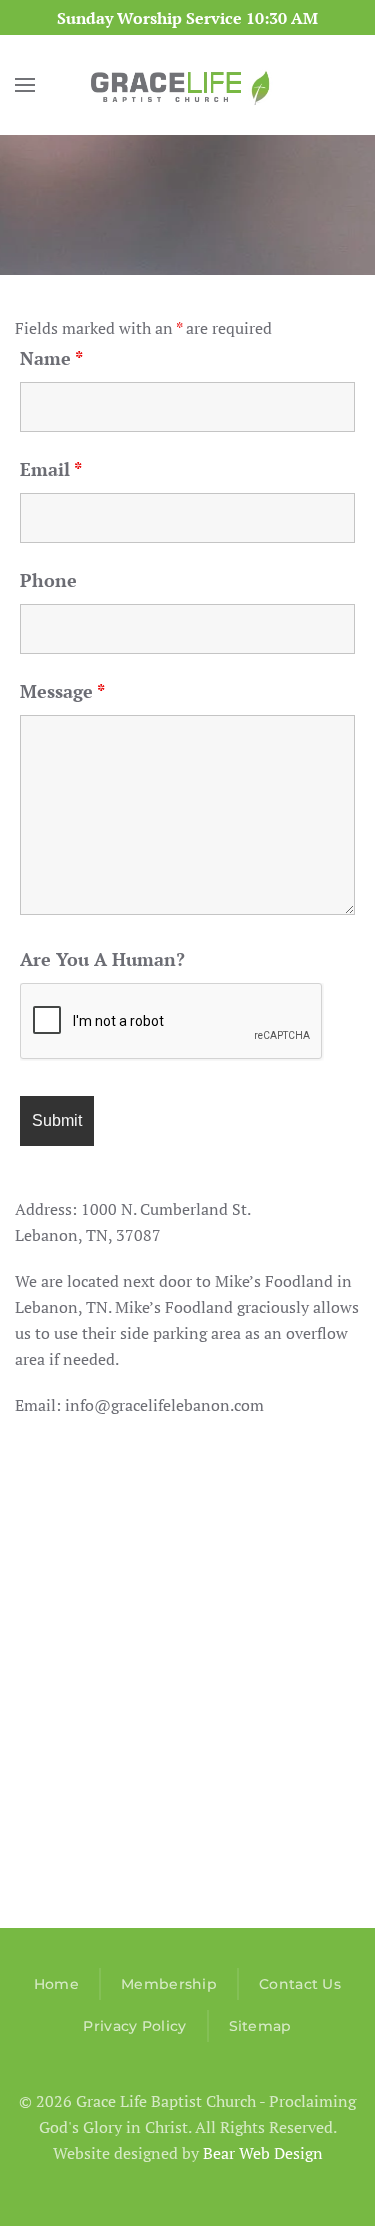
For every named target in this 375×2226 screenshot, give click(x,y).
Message (62, 691)
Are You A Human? (102, 959)
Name (51, 358)
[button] (25, 85)
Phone (48, 580)
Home (56, 1984)
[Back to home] (188, 85)
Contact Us (300, 1984)
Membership (169, 1984)
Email (51, 469)
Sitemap (260, 2026)
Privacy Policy (134, 2026)
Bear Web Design (263, 2153)
